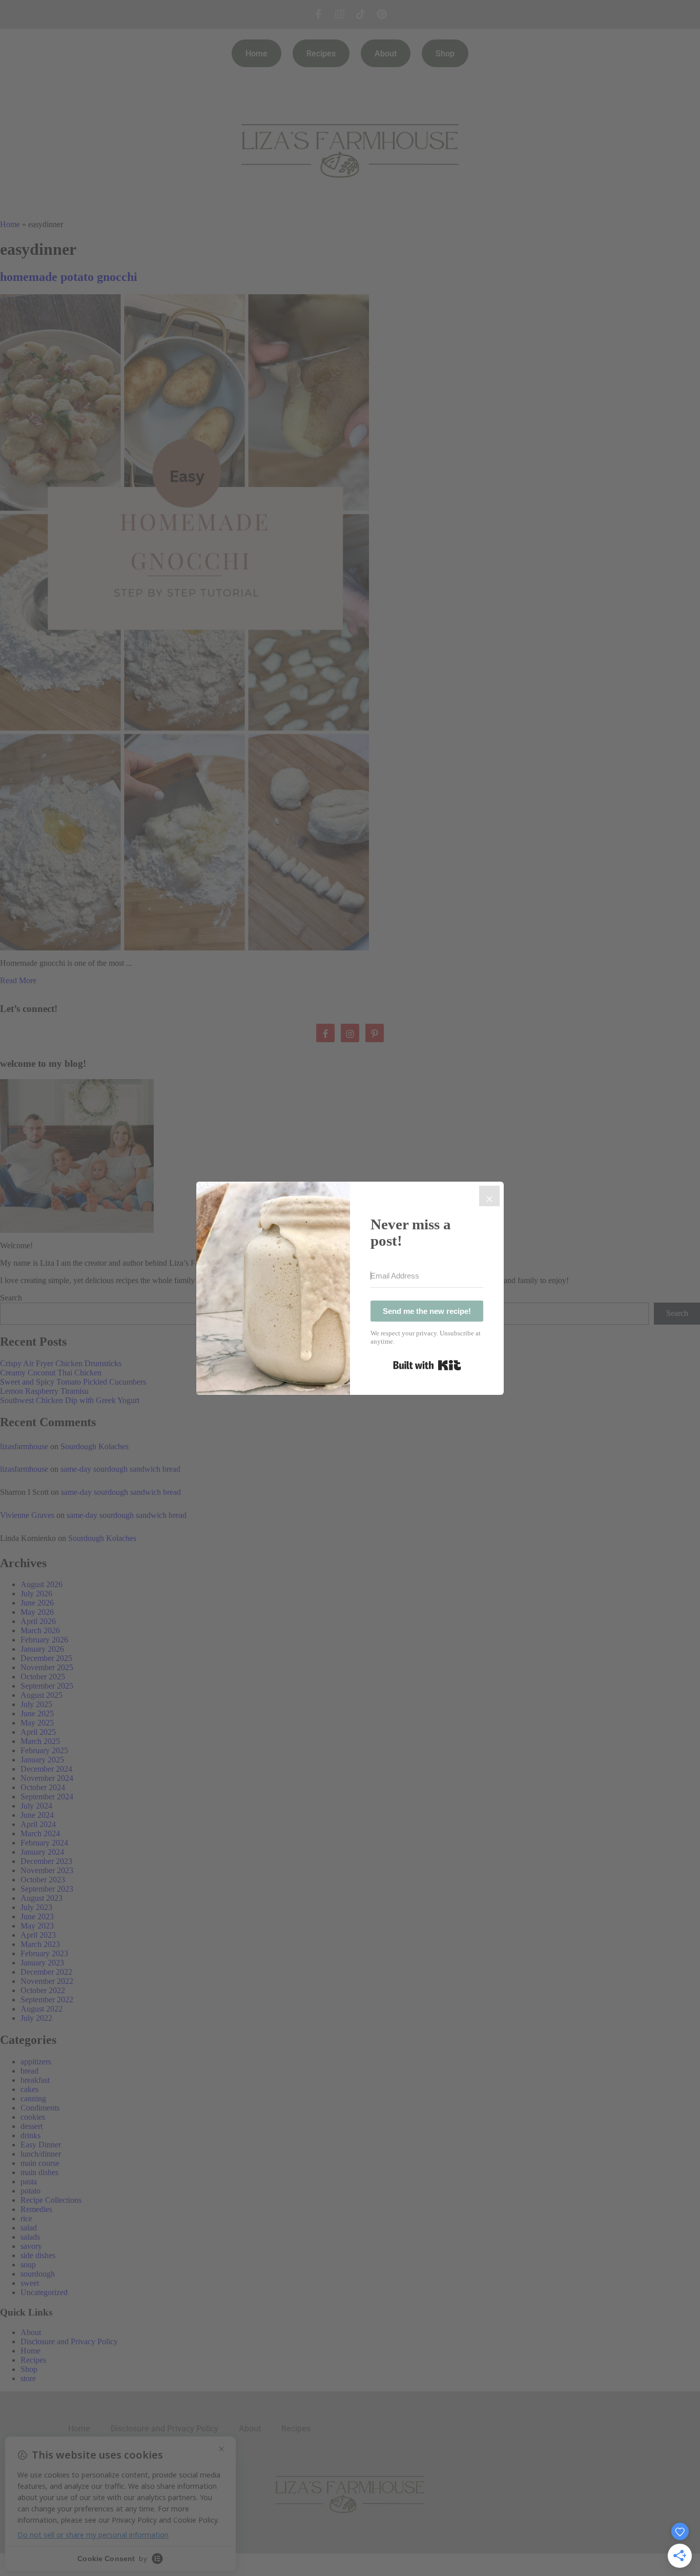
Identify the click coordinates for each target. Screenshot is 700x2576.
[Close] (489, 1196)
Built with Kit (427, 1365)
